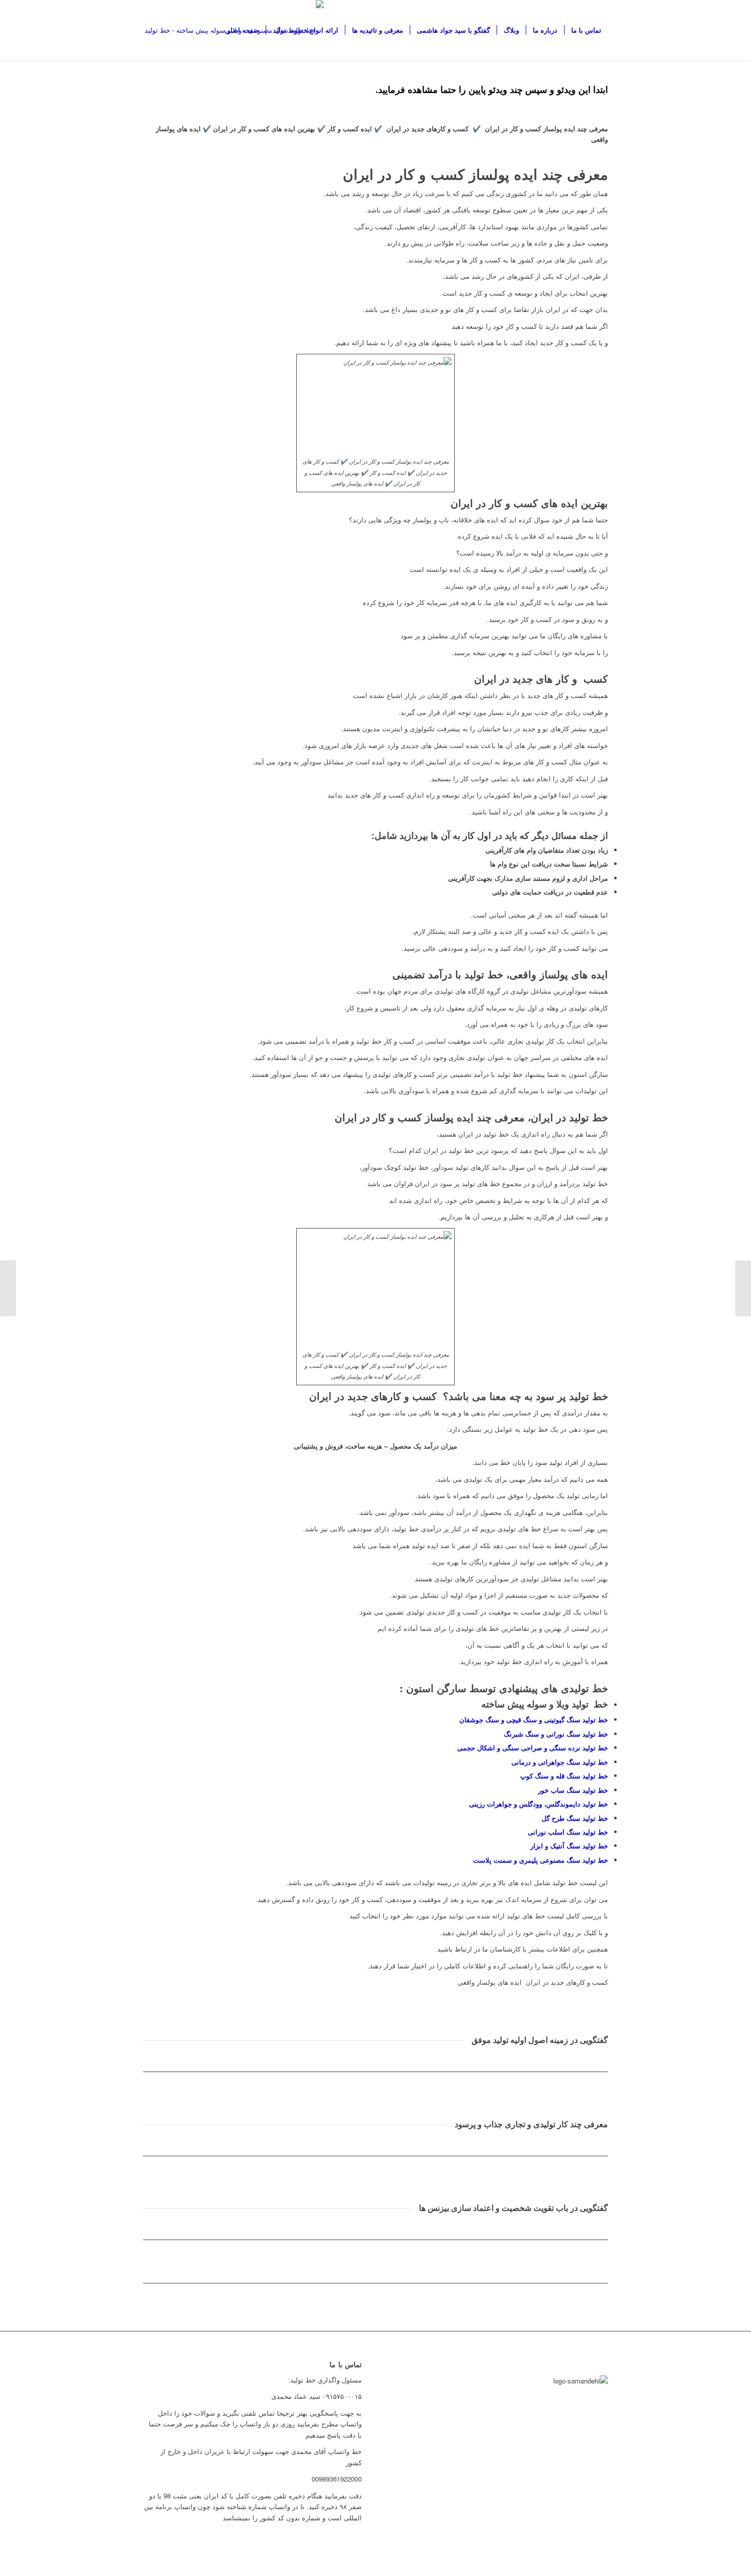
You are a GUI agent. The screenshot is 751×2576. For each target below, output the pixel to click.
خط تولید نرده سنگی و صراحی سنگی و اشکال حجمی (533, 1748)
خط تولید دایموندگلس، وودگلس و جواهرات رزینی (538, 1804)
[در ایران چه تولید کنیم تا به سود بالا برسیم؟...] (743, 1288)
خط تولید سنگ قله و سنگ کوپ (564, 1776)
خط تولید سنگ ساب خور (573, 1790)
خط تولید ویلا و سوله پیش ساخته (545, 1704)
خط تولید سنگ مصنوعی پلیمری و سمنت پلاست (541, 1860)
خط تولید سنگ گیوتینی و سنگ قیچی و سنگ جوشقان (534, 1719)
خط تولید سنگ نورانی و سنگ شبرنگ (556, 1734)
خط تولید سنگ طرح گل (575, 1818)
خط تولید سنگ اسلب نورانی (568, 1832)
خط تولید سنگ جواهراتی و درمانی (560, 1762)
